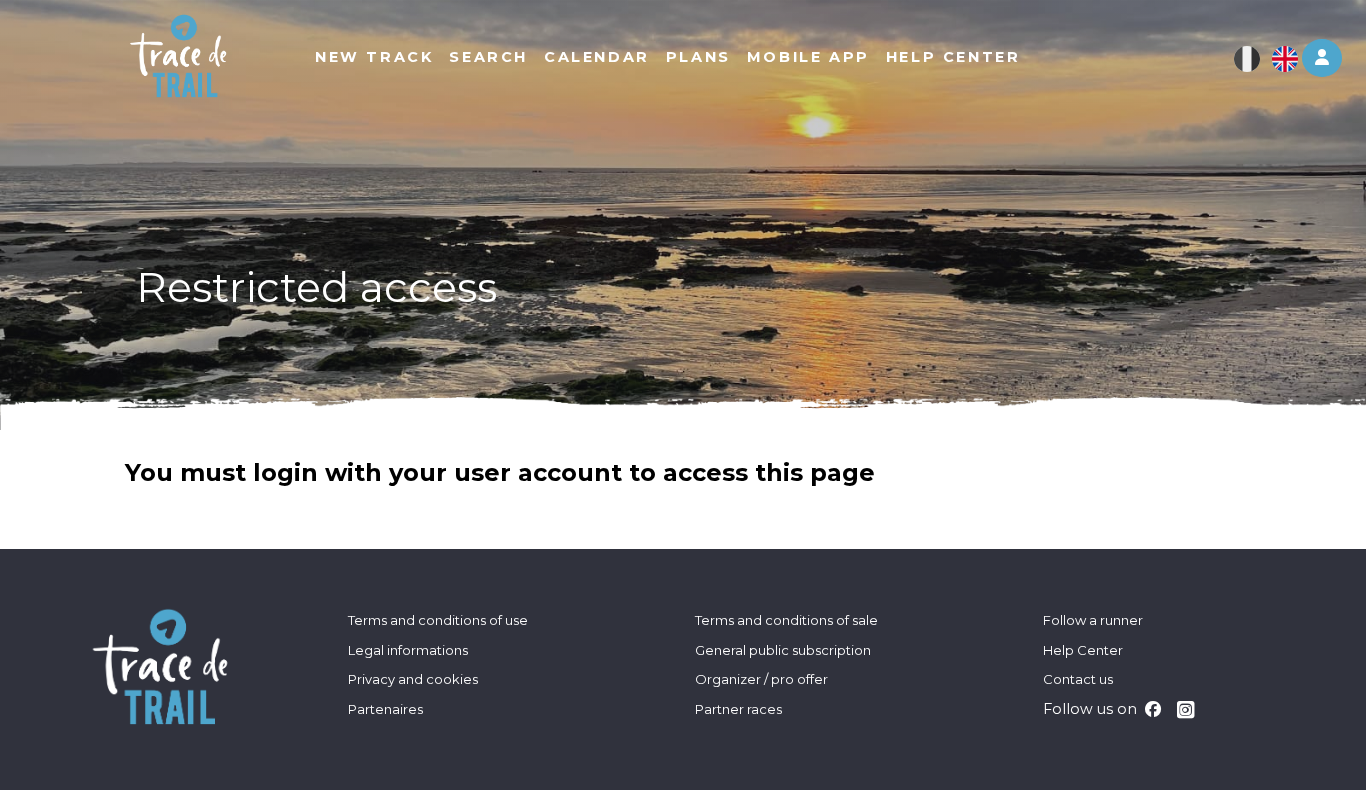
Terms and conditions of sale (786, 620)
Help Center (1083, 650)
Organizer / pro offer (761, 679)
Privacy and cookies (413, 679)
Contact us (1078, 679)
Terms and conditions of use (438, 620)
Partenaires (385, 709)
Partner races (738, 709)
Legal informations (408, 650)
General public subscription (783, 650)
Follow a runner (1093, 620)
